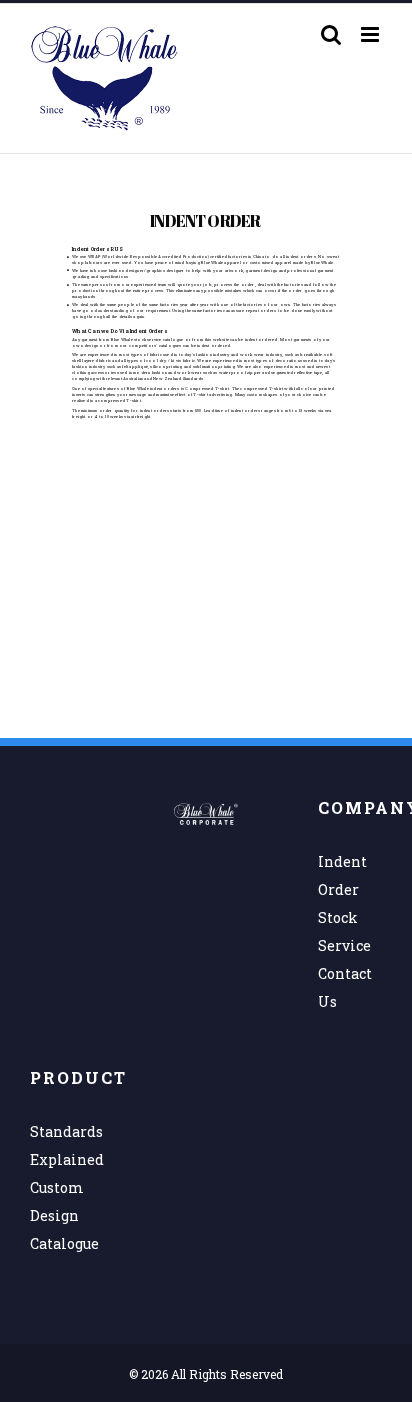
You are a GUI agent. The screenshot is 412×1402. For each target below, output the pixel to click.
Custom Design (57, 1201)
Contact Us (345, 987)
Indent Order (342, 875)
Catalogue (62, 1243)
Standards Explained (62, 1145)
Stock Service (344, 931)
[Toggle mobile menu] (371, 34)
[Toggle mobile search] (331, 34)
